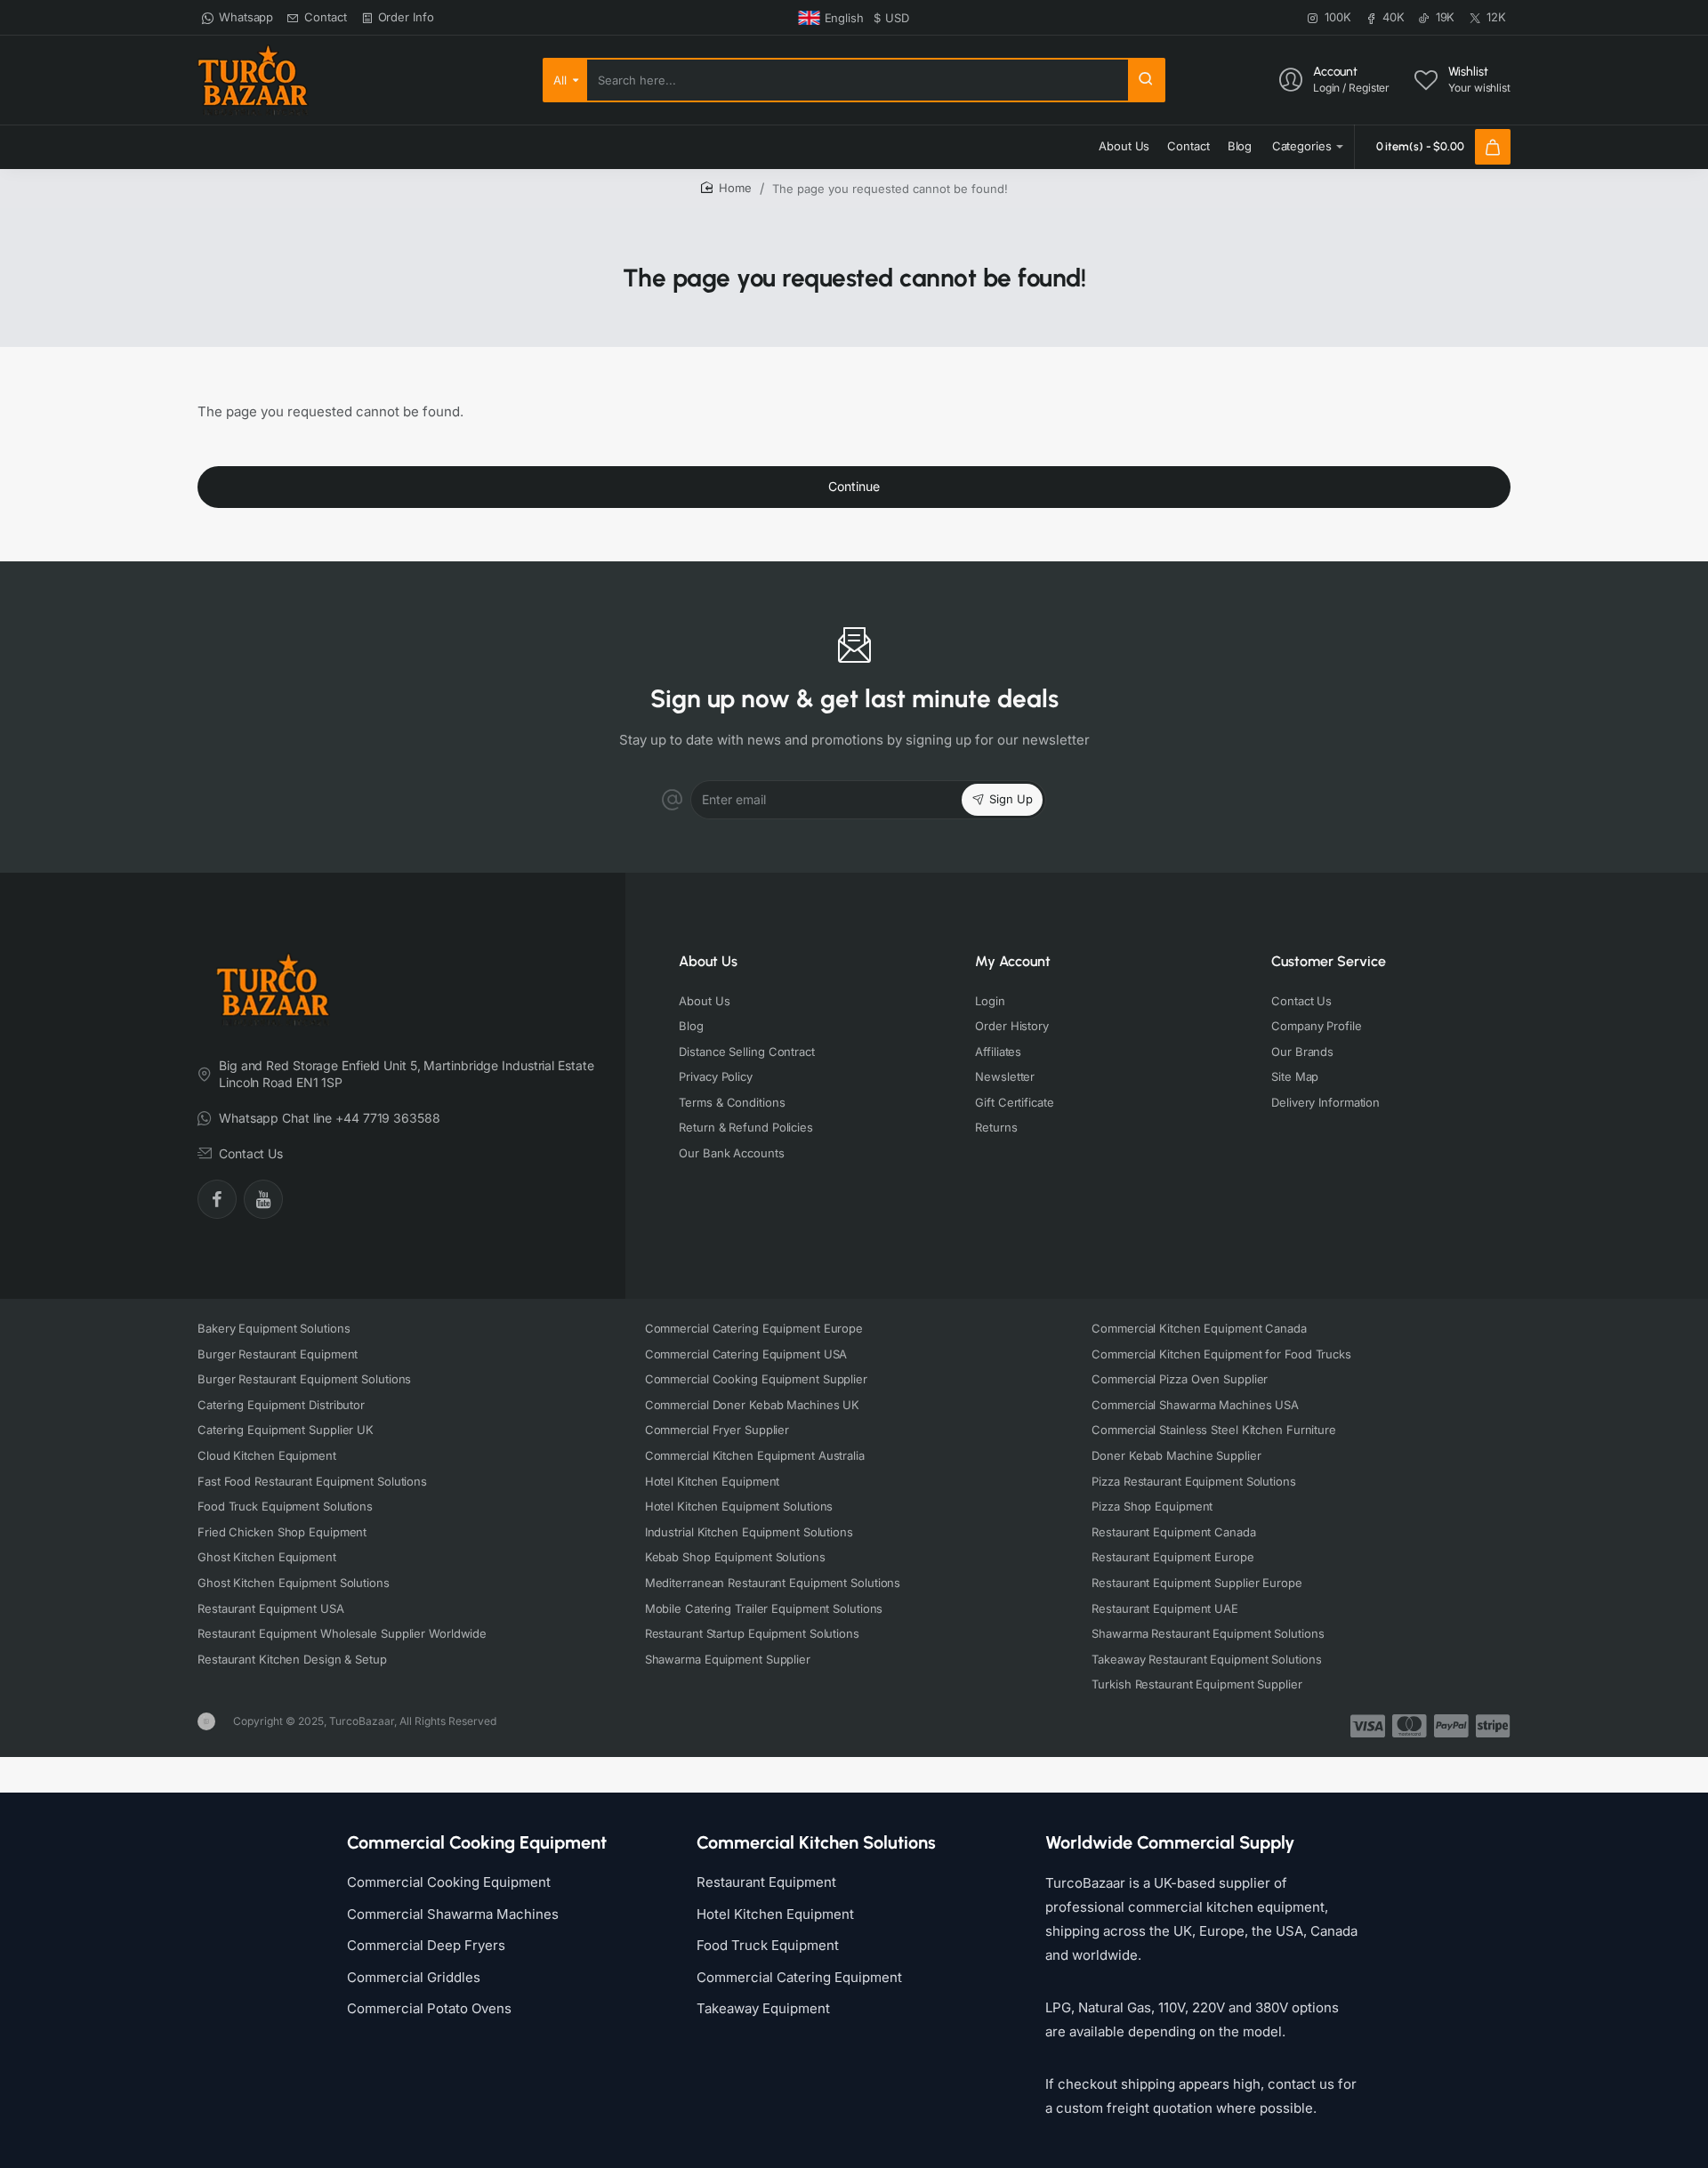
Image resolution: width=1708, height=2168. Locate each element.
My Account (1013, 961)
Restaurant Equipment (766, 1882)
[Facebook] (217, 1199)
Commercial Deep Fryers (426, 1945)
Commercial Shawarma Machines (453, 1914)
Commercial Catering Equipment (799, 1977)
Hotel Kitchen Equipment (775, 1914)
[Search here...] (1146, 80)
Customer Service (1329, 961)
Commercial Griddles (414, 1977)
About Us (708, 961)
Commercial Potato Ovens (429, 2008)
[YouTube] (263, 1199)
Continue (854, 486)
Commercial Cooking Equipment (449, 1882)
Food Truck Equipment (768, 1945)
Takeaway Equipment (763, 2008)
